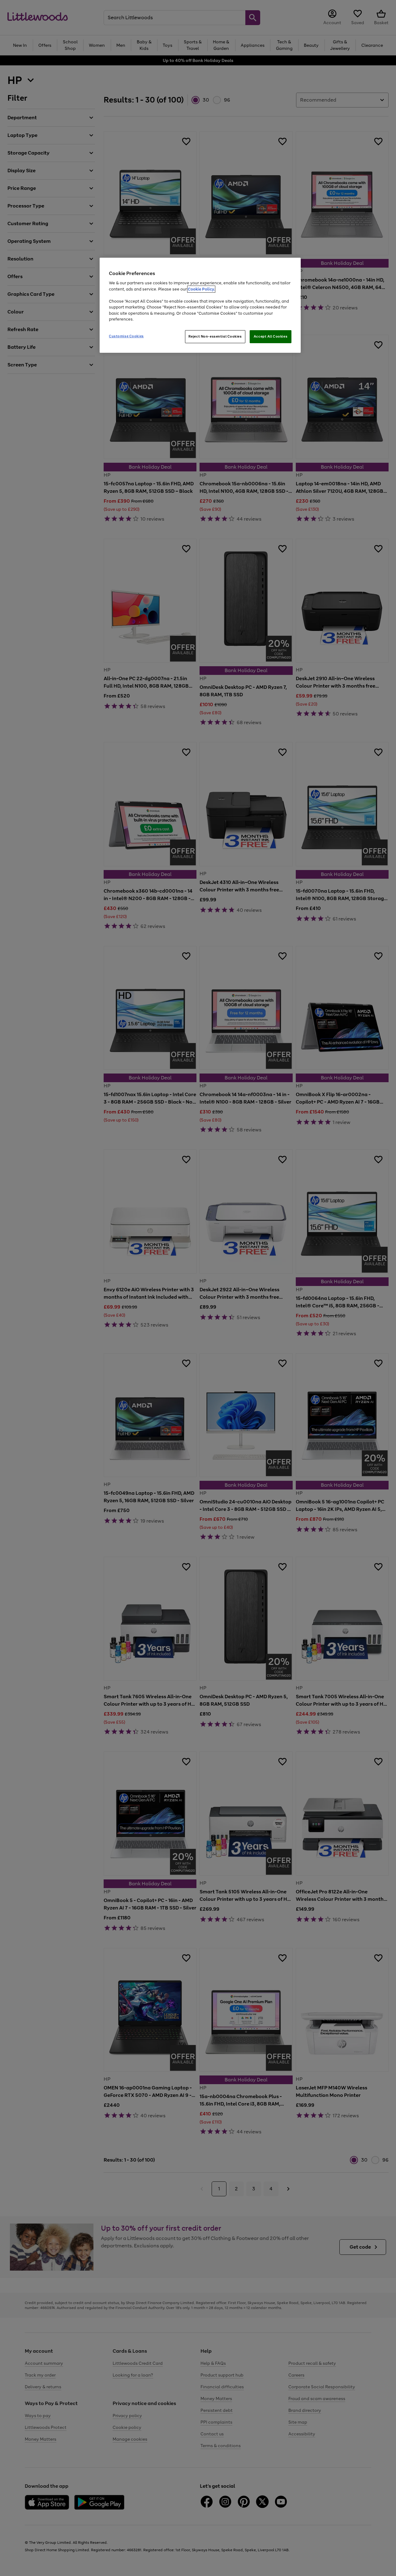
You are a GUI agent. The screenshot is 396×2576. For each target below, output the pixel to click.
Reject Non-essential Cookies (215, 336)
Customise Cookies (126, 336)
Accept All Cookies (271, 336)
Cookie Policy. (201, 289)
